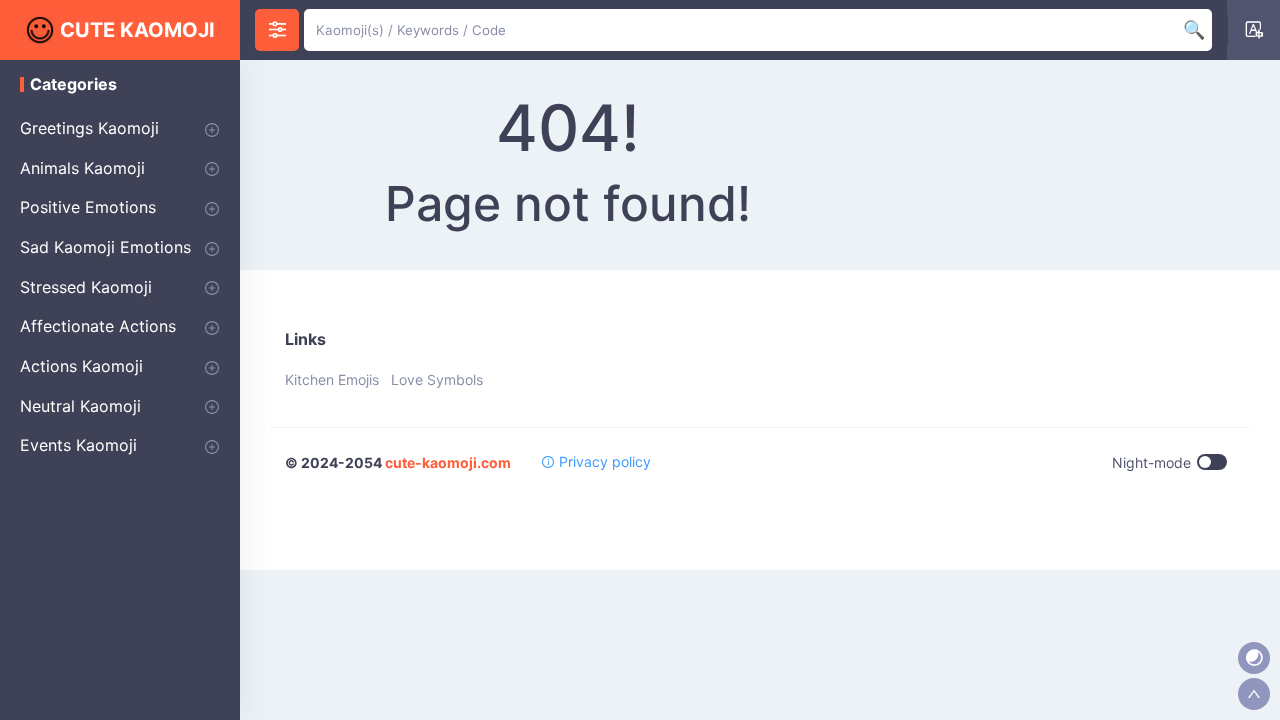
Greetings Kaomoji (89, 128)
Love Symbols (437, 379)
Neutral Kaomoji (80, 406)
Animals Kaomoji (82, 168)
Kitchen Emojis (332, 379)
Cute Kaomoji (137, 30)
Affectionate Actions (98, 326)
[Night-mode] (1254, 658)
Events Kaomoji (78, 445)
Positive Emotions (88, 207)
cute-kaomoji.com (448, 462)
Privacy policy (603, 461)
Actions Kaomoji (81, 366)
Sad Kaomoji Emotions (105, 247)
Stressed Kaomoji (86, 287)
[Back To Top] (1254, 694)
